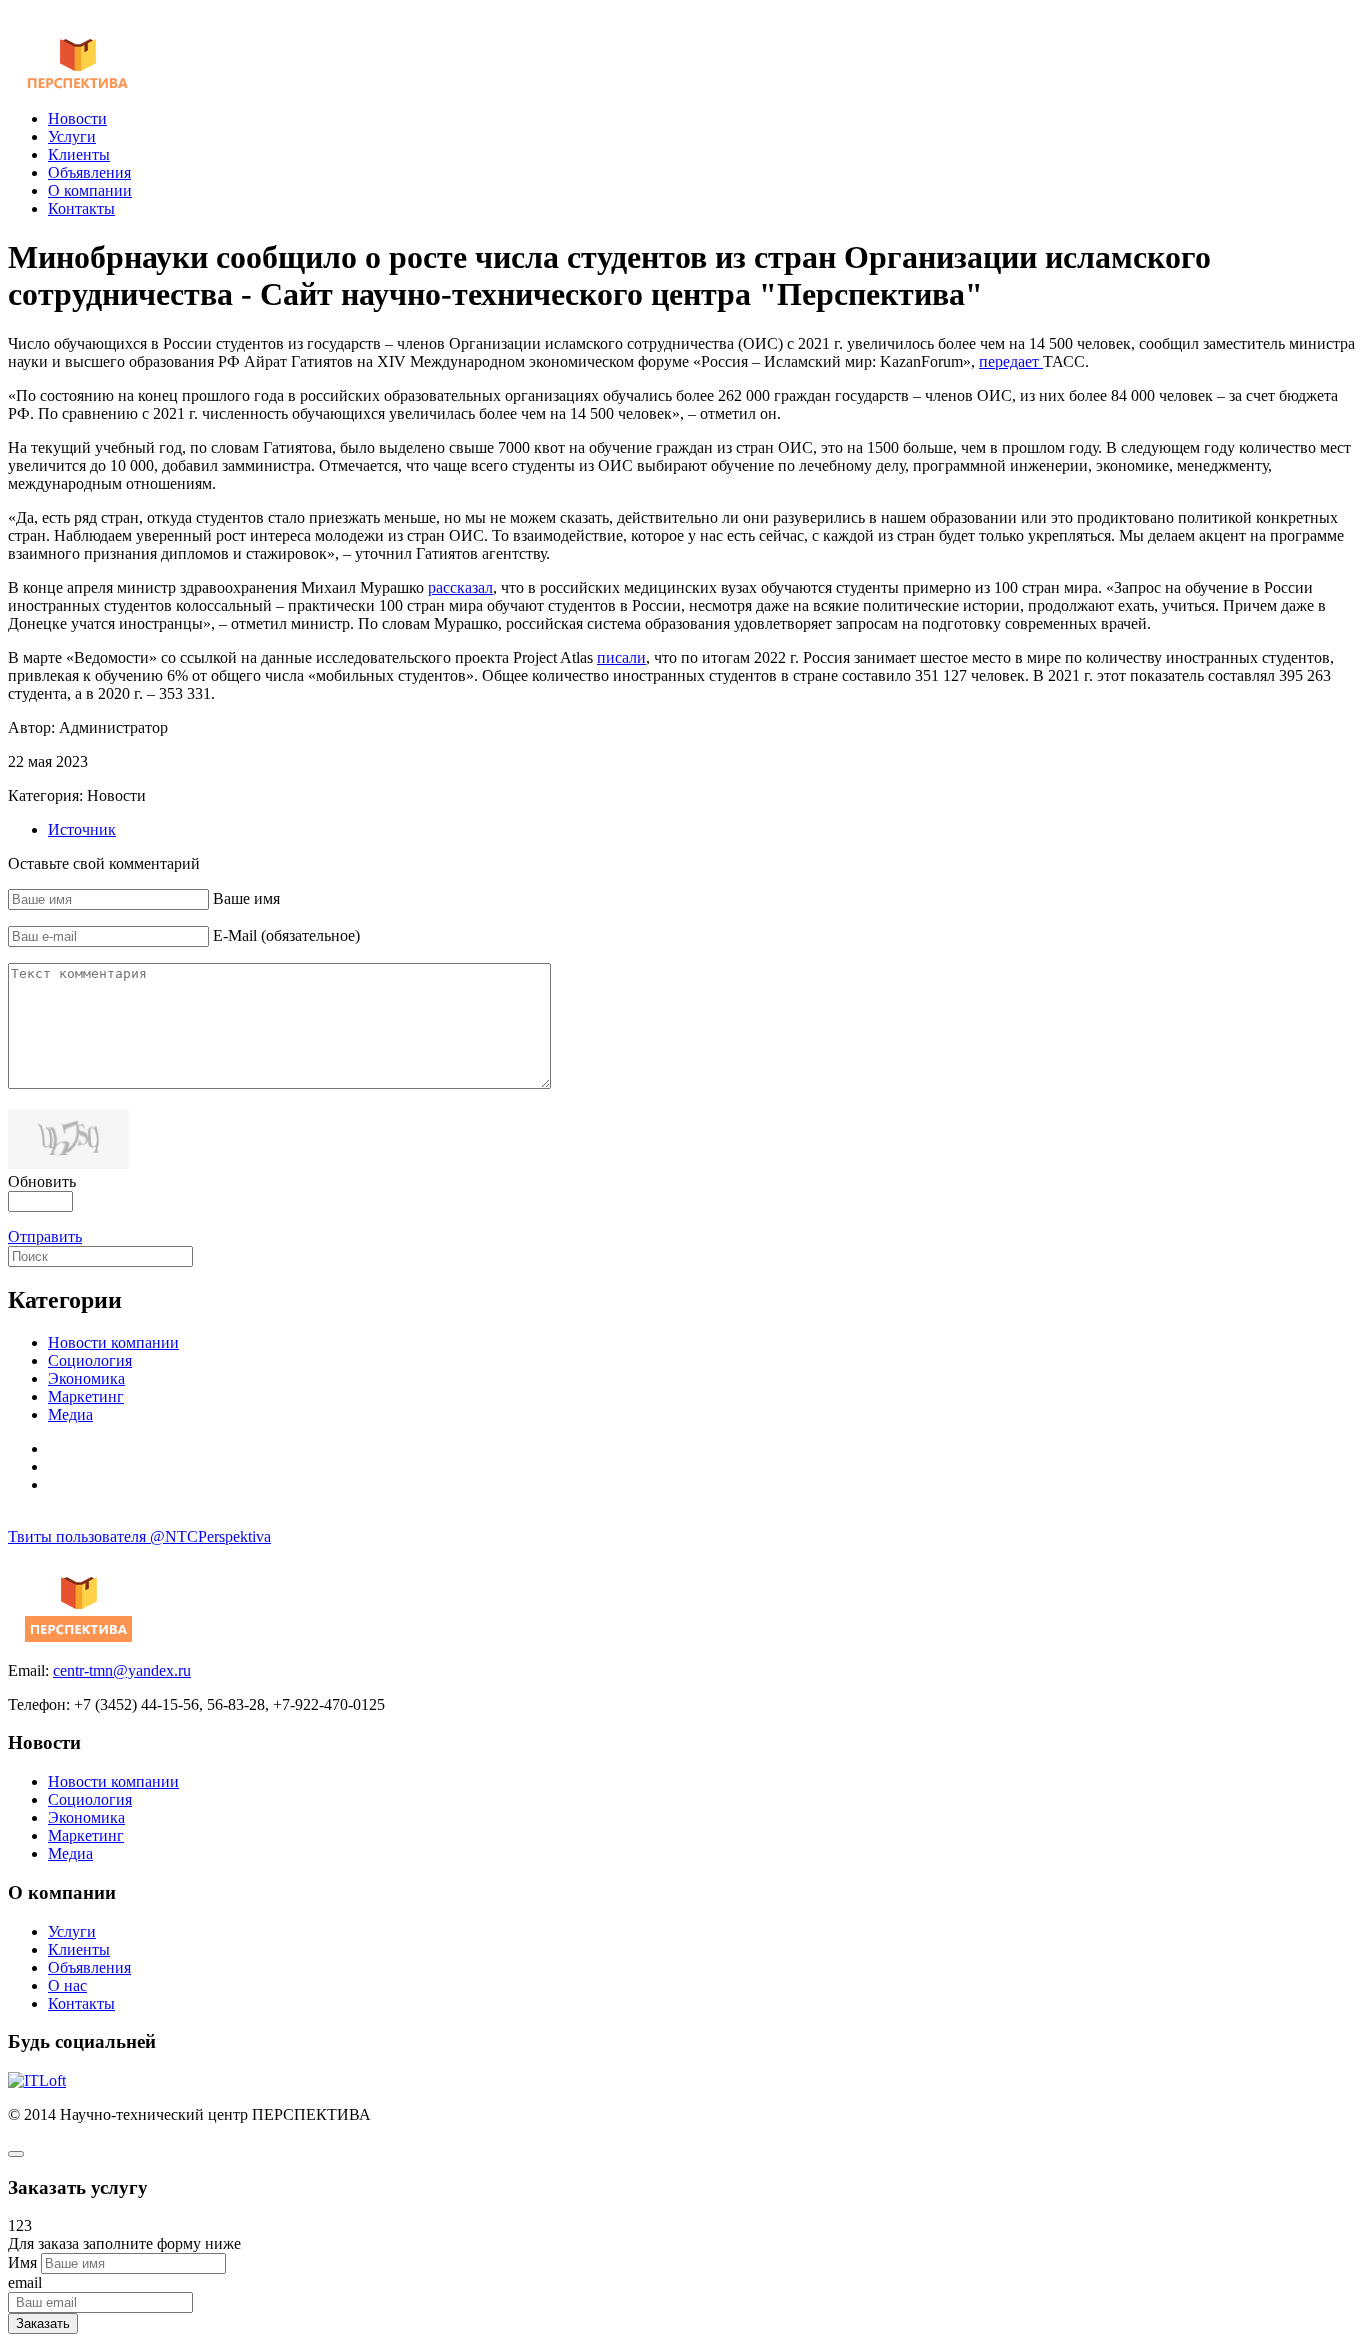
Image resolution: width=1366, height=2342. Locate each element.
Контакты (81, 208)
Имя (22, 2262)
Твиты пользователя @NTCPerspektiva (139, 1536)
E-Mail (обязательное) (286, 935)
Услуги (72, 136)
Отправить (45, 1236)
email (25, 2282)
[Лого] (78, 84)
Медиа (70, 1414)
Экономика (86, 1378)
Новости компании (113, 1342)
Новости (77, 118)
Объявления (89, 172)
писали (621, 657)
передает (1011, 361)
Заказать (43, 2323)
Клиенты (79, 154)
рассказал (460, 587)
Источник (82, 829)
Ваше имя (246, 898)
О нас (67, 1985)
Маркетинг (86, 1396)
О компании (90, 190)
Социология (90, 1360)
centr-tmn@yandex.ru (122, 1670)
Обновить (42, 1181)
